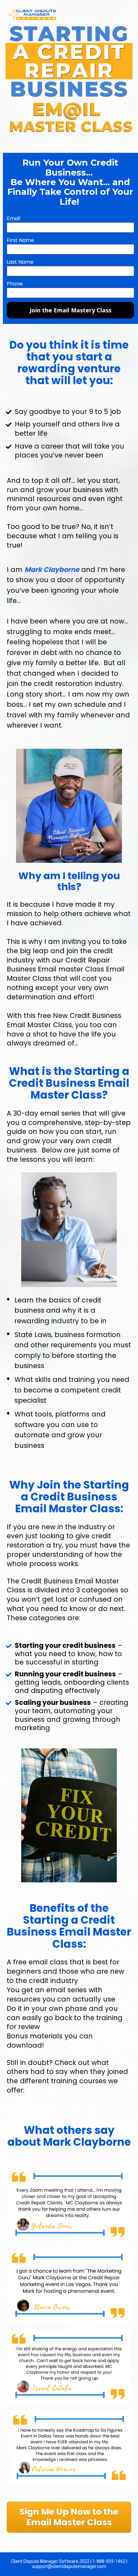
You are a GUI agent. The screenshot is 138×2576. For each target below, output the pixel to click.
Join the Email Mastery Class (70, 310)
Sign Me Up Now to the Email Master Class (69, 2517)
